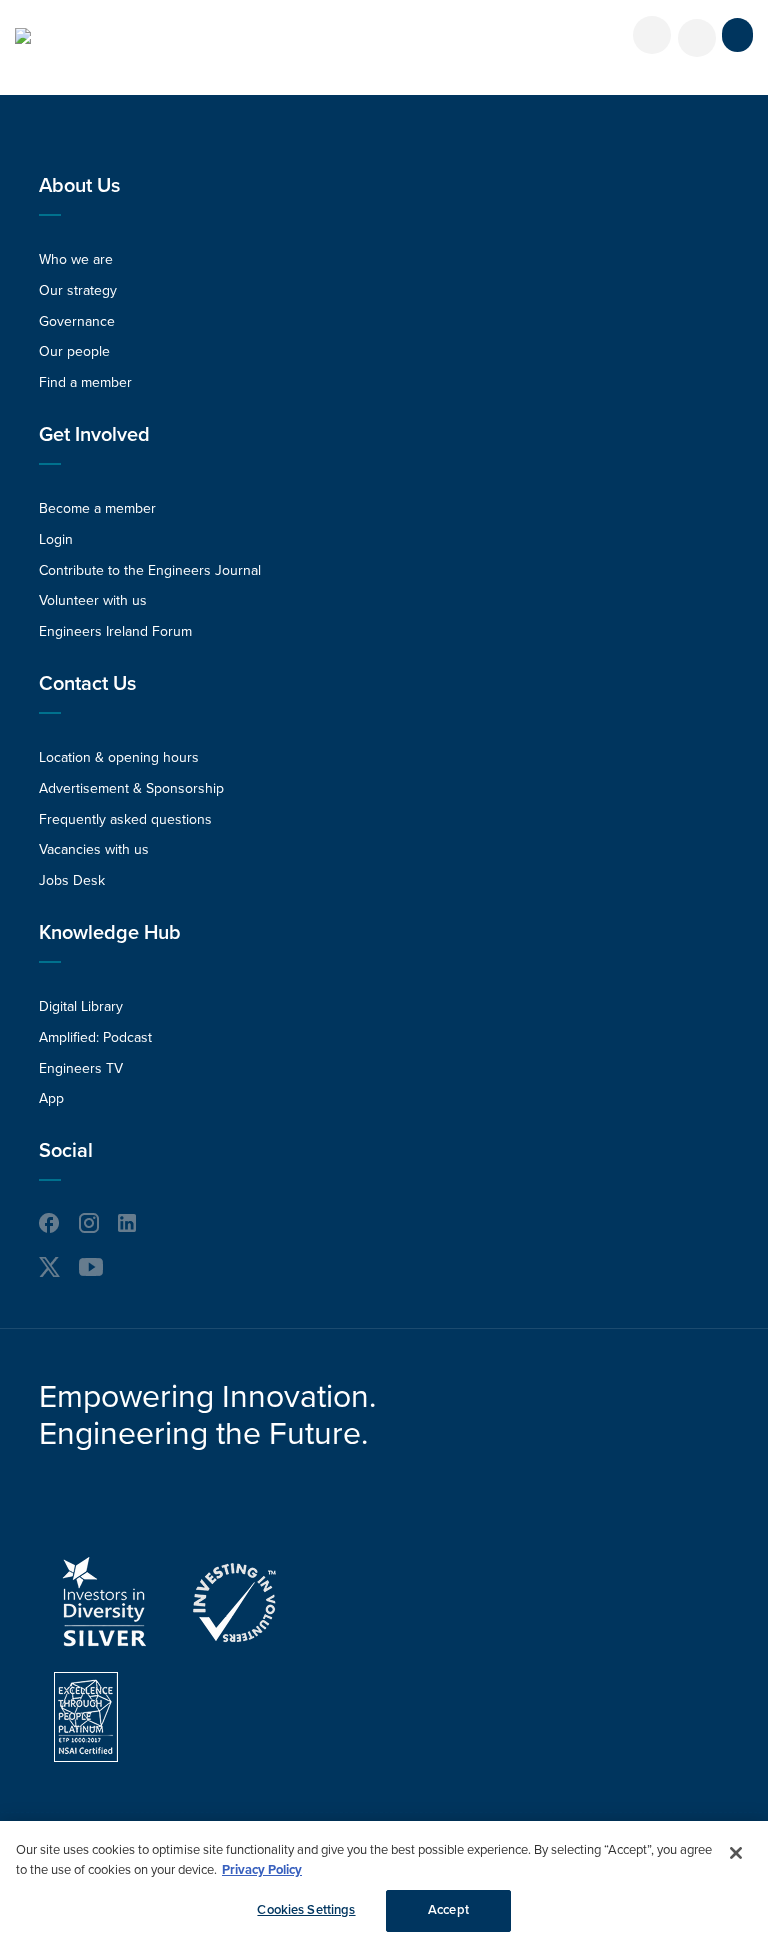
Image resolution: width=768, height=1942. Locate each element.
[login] (652, 35)
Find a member (85, 382)
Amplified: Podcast (95, 1037)
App (51, 1098)
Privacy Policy (262, 1870)
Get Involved (94, 435)
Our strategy (78, 290)
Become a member (97, 508)
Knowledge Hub (110, 933)
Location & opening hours (119, 757)
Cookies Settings (306, 1910)
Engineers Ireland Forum (115, 631)
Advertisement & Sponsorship (131, 788)
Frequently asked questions (125, 819)
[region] (384, 1881)
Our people (74, 351)
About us (79, 186)
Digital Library (81, 1006)
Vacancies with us (94, 849)
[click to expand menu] (737, 35)
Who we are (76, 259)
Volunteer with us (93, 600)
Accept (448, 1910)
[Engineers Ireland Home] (23, 36)
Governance (77, 321)
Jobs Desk (72, 880)
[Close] (736, 1853)
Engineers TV (81, 1068)
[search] (697, 38)
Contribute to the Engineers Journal (150, 570)
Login (56, 539)
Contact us (87, 684)
